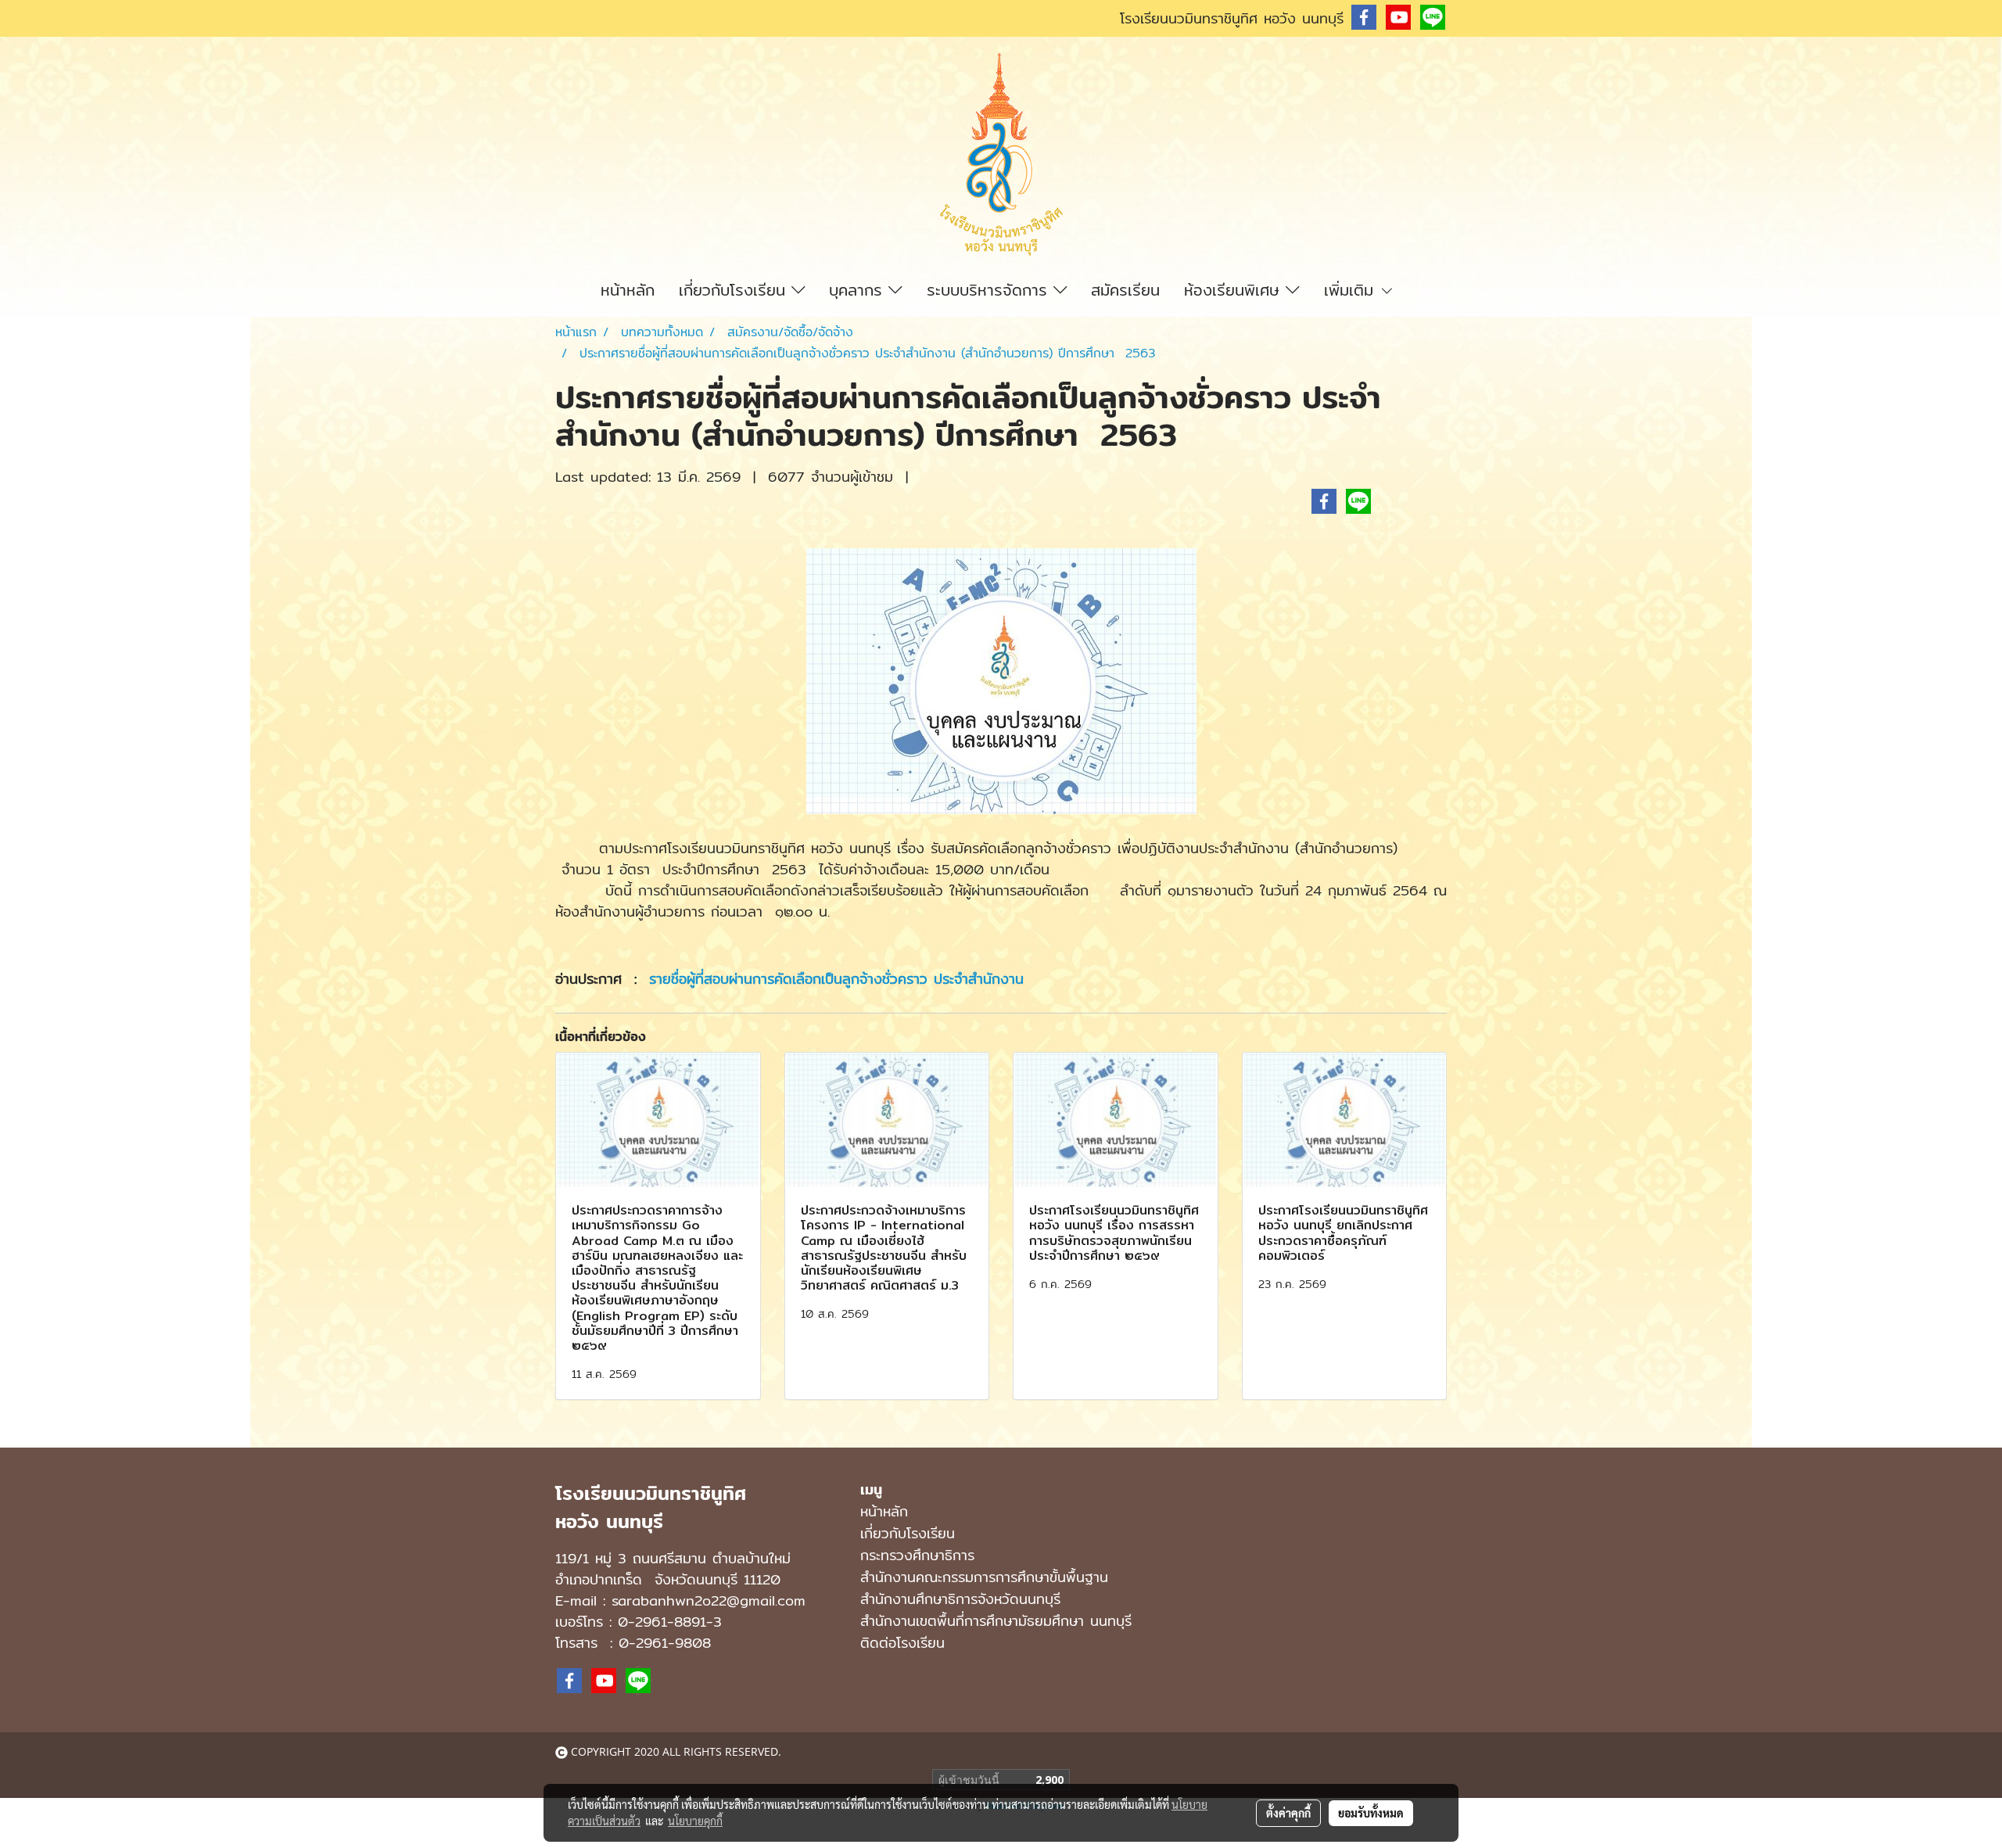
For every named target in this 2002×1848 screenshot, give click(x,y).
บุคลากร (859, 290)
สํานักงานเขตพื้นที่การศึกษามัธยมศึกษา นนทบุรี (996, 1621)
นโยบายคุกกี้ (695, 1821)
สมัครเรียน (1125, 290)
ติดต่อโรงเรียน (902, 1643)
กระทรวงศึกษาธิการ (917, 1555)
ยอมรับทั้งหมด (1371, 1813)
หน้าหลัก (628, 290)
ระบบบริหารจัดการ (990, 290)
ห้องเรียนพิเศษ (1235, 290)
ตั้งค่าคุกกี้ (1288, 1813)
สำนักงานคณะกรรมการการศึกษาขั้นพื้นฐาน (984, 1577)
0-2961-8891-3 (670, 1622)
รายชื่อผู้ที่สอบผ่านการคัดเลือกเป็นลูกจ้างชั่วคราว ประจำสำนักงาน (840, 979)
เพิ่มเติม (1352, 290)
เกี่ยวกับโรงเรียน (735, 290)
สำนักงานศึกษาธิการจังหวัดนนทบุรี (960, 1599)
